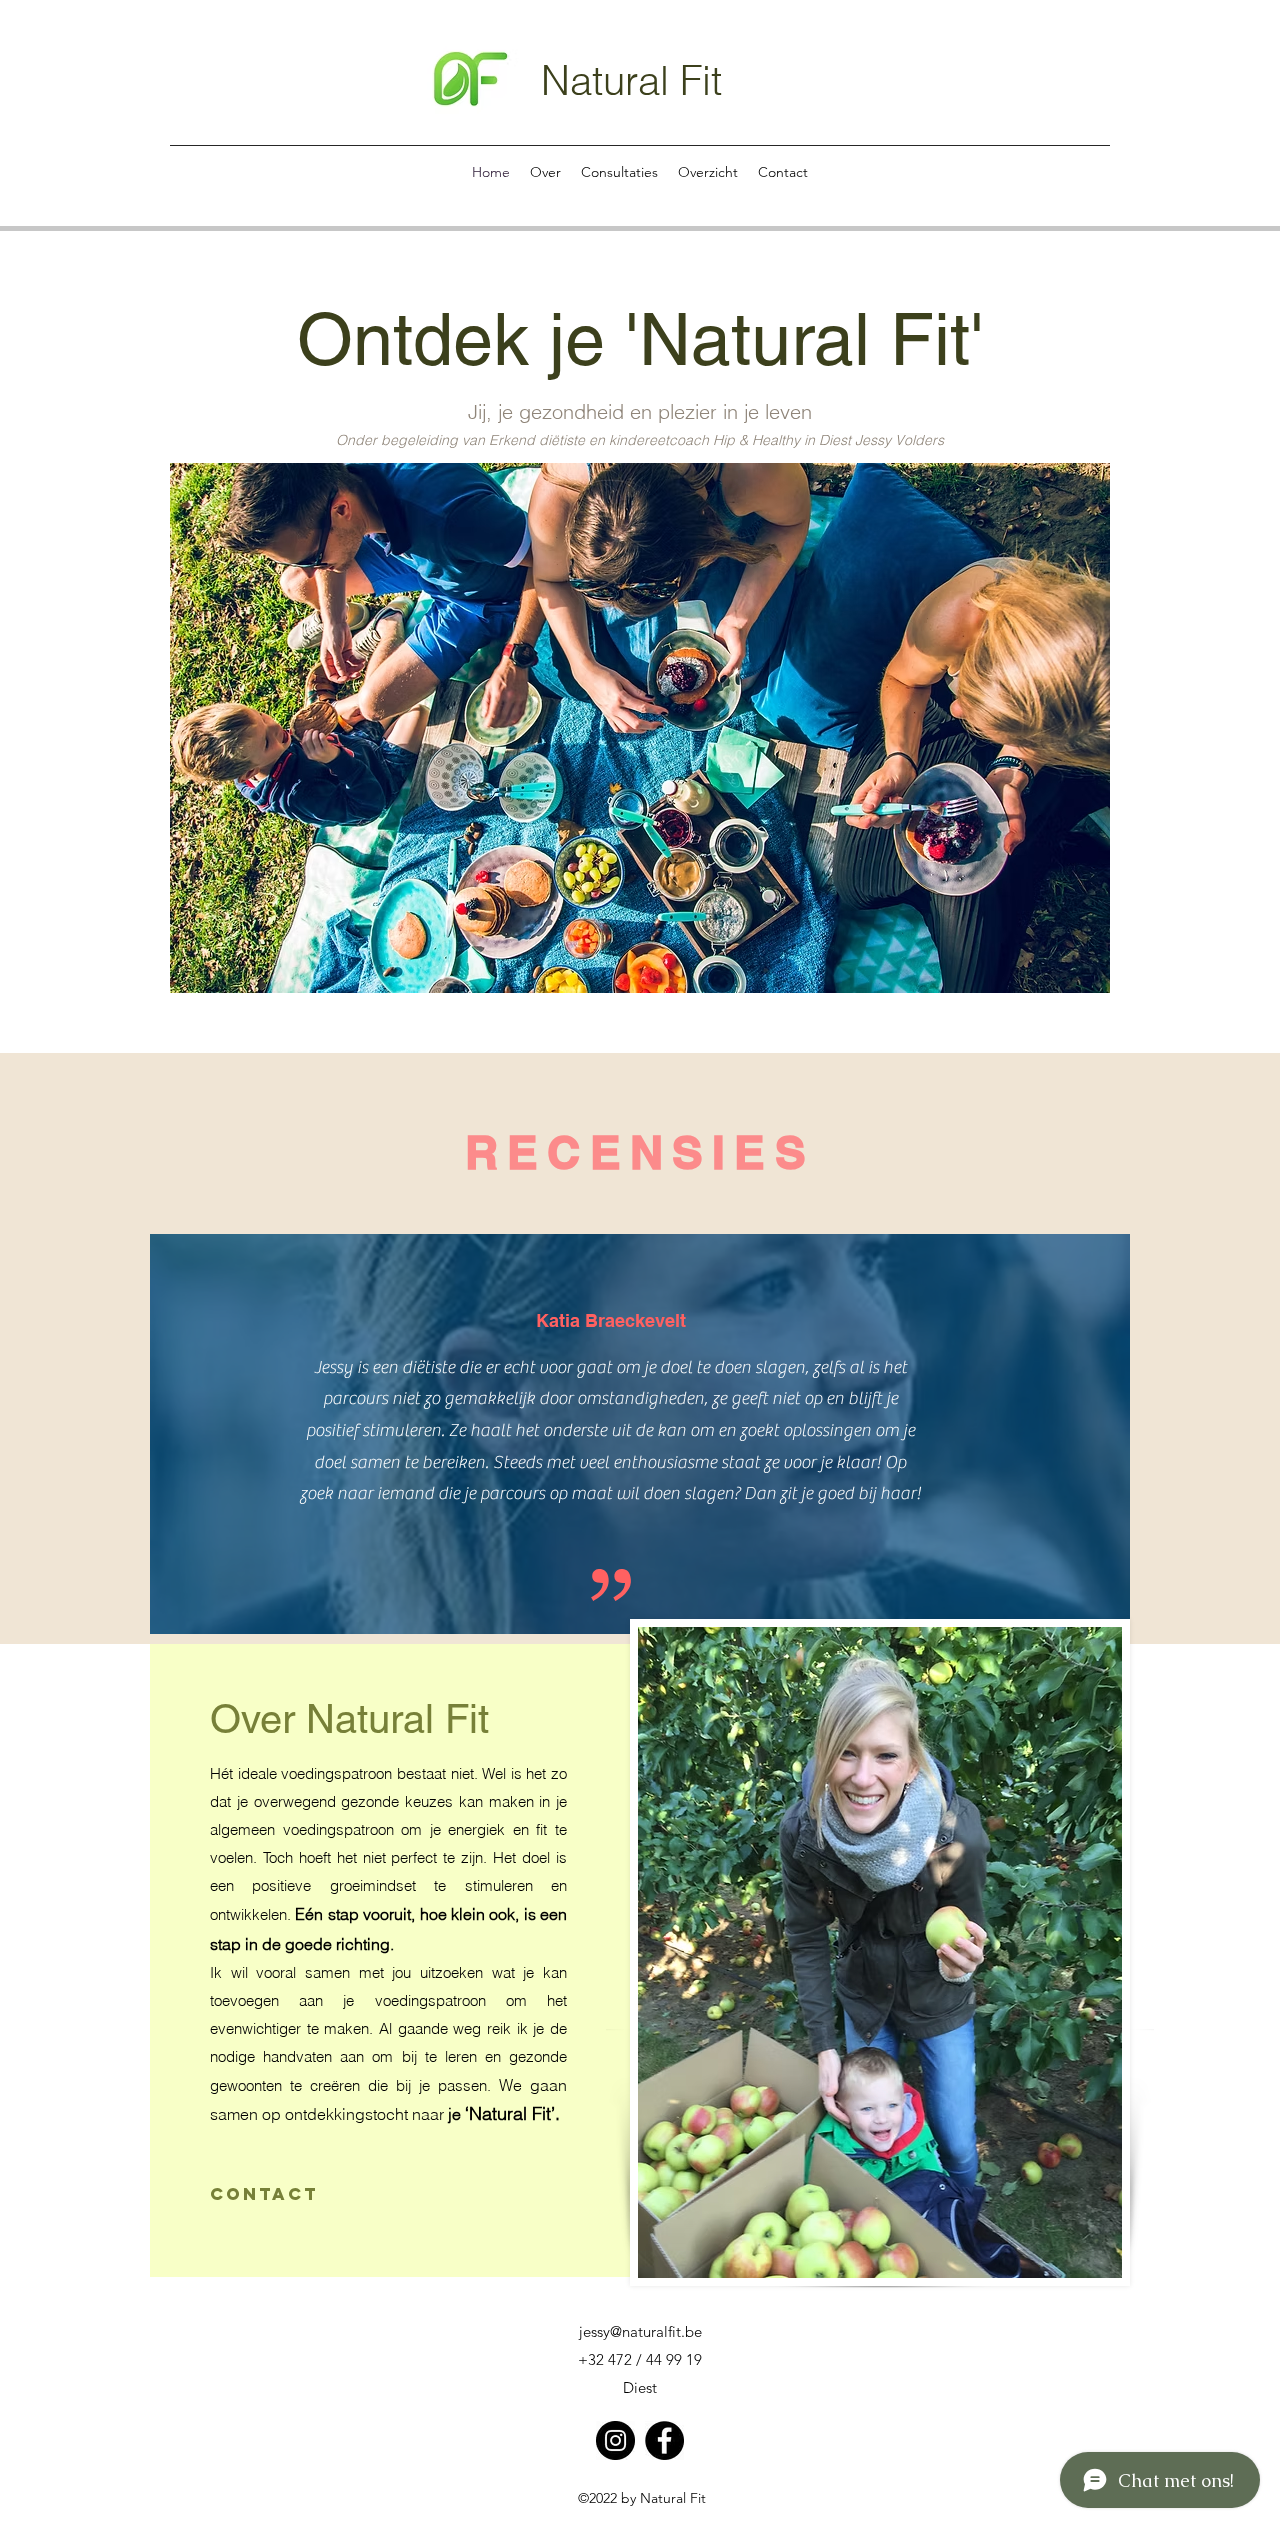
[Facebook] (664, 2440)
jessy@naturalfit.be (640, 2331)
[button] (640, 728)
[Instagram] (615, 2440)
